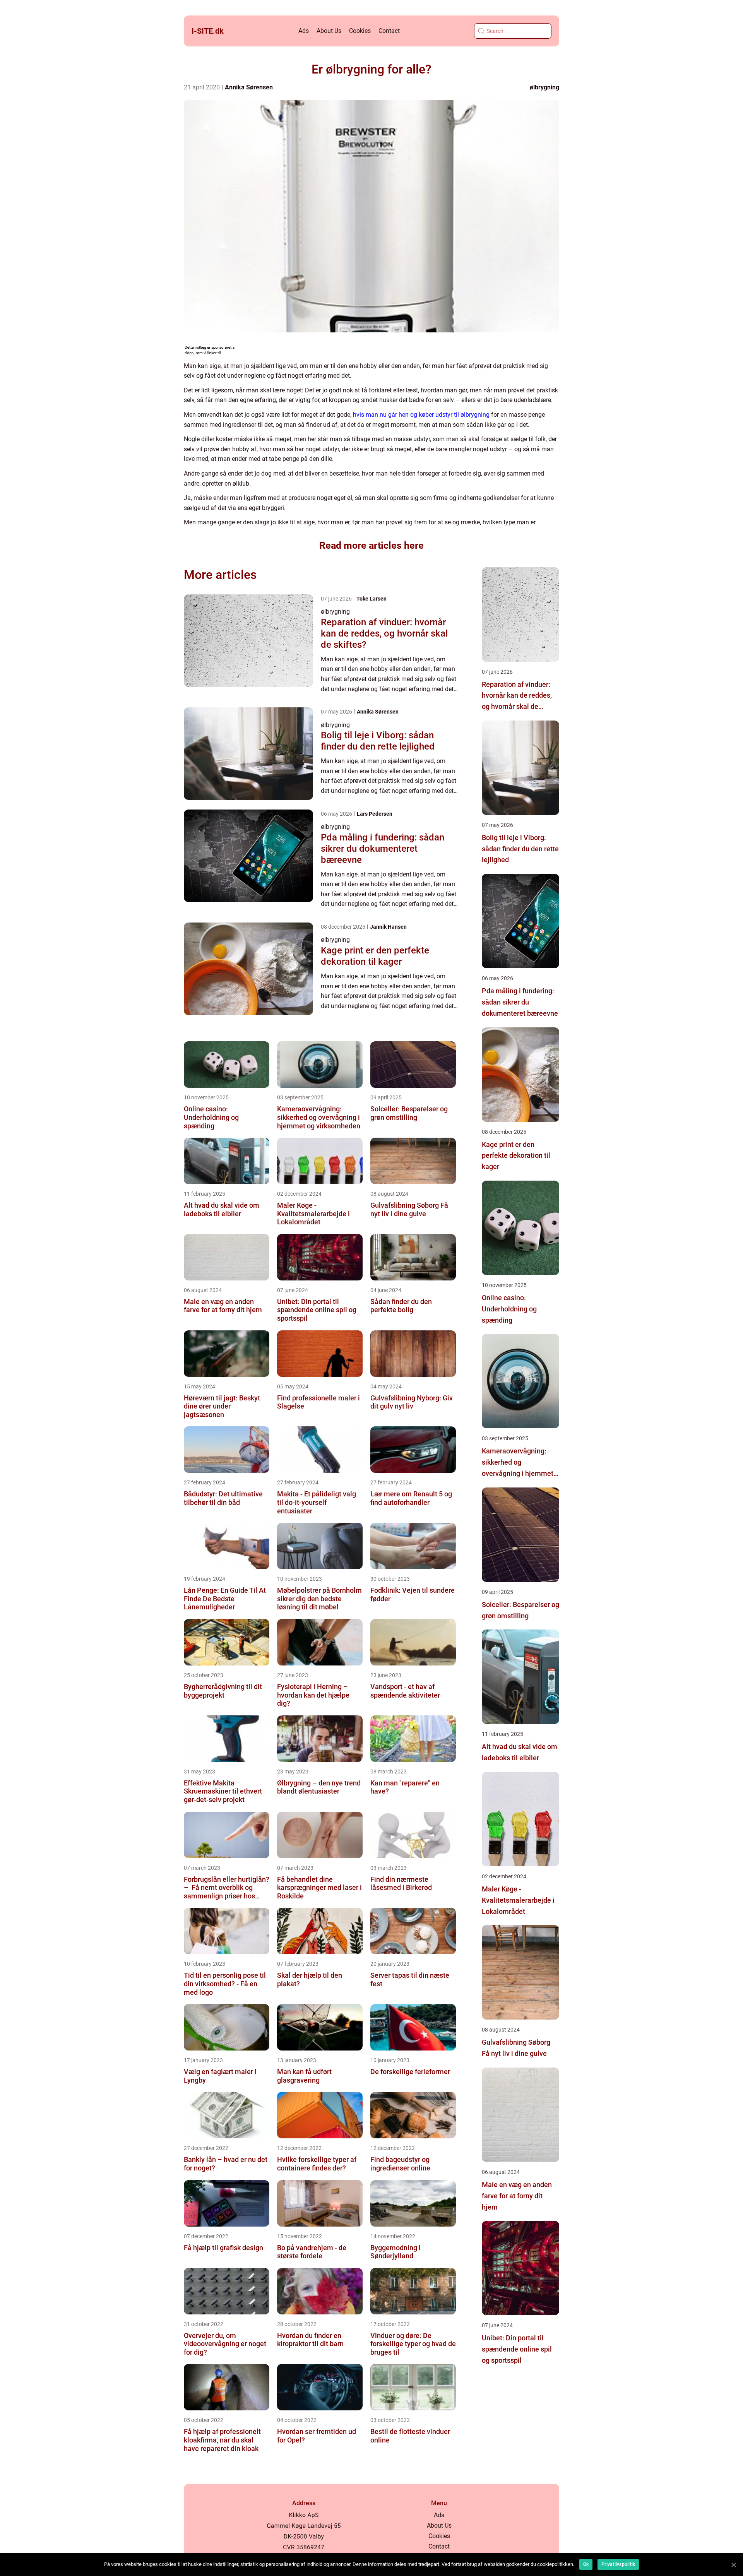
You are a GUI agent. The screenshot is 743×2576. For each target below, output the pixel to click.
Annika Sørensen (249, 87)
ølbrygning (544, 87)
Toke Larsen (371, 599)
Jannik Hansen (388, 927)
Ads (304, 31)
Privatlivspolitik (618, 2564)
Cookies (360, 31)
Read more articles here (371, 545)
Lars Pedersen (375, 814)
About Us (329, 31)
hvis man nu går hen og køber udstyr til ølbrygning (421, 415)
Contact (389, 31)
